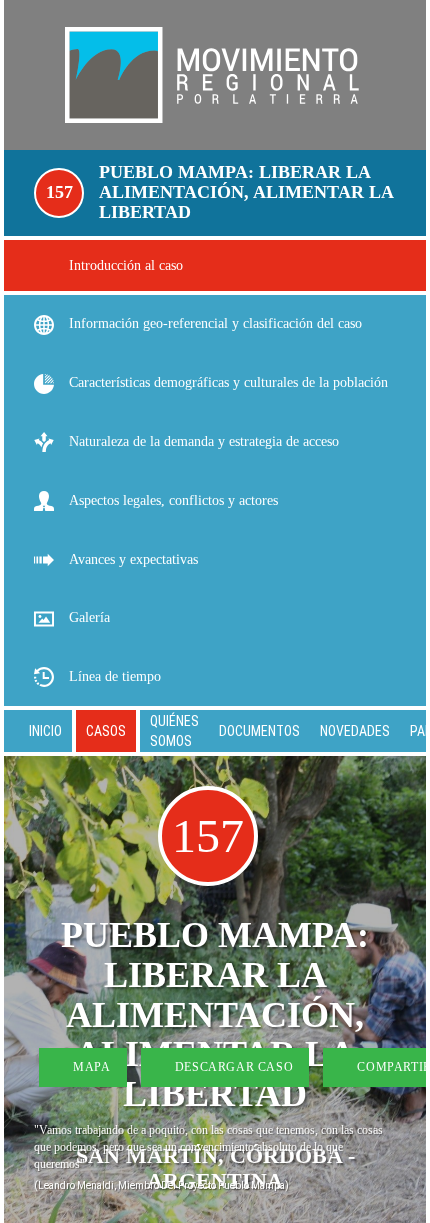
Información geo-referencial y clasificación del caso (215, 323)
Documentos (259, 731)
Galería (89, 617)
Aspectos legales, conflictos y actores (173, 500)
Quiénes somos (174, 731)
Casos (106, 731)
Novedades (355, 731)
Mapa (90, 1067)
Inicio (45, 731)
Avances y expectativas (133, 559)
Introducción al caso (126, 265)
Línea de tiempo (115, 676)
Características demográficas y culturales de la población (228, 382)
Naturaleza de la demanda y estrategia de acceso (204, 441)
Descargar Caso (232, 1067)
